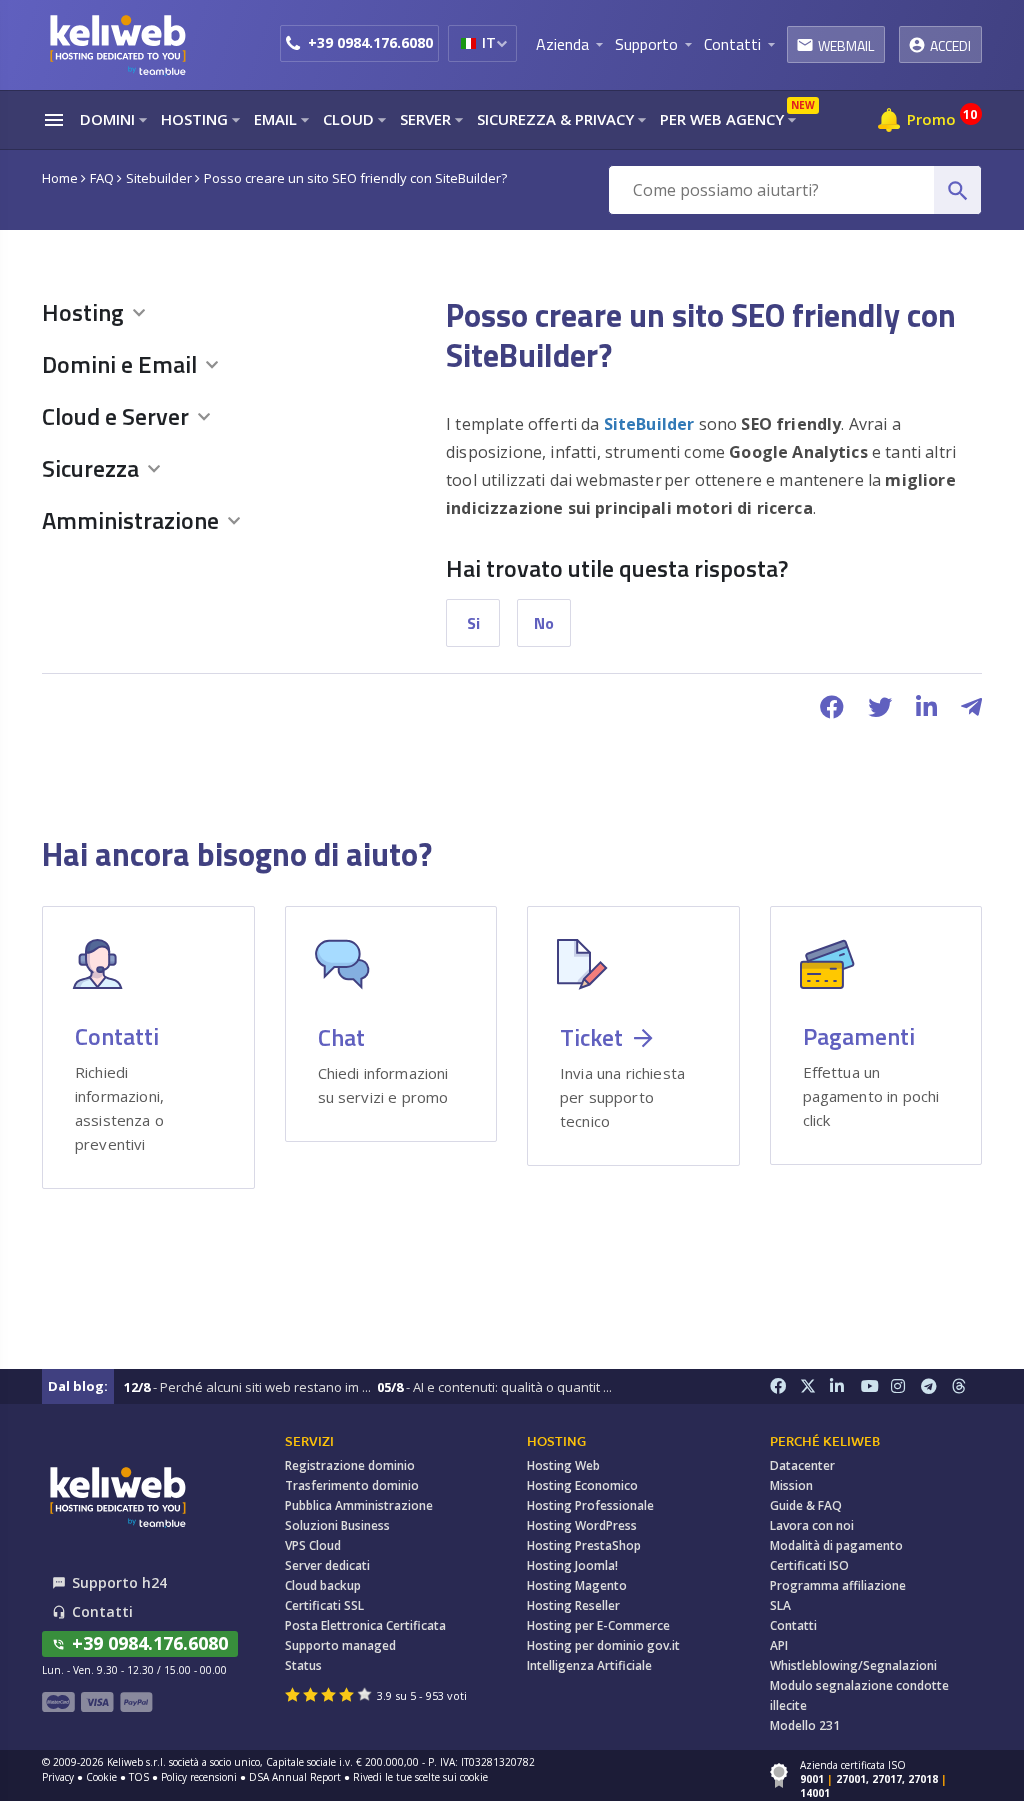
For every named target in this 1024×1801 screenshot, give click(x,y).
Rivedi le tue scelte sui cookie (420, 1777)
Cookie (101, 1777)
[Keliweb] (117, 1496)
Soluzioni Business (337, 1525)
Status (303, 1665)
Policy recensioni (199, 1777)
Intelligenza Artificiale (589, 1665)
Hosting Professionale (590, 1505)
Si (473, 623)
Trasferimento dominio (352, 1485)
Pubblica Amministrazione (359, 1505)
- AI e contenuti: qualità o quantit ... (494, 1387)
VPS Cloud (313, 1545)
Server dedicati (327, 1565)
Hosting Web (563, 1465)
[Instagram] (906, 1386)
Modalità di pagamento (836, 1545)
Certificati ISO (809, 1565)
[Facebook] (785, 1386)
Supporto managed (340, 1645)
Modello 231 (805, 1725)
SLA (780, 1605)
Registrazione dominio (350, 1465)
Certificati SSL (324, 1605)
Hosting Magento (577, 1585)
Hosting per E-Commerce (598, 1625)
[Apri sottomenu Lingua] (501, 43)
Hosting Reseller (573, 1605)
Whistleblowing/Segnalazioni (853, 1665)
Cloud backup (323, 1585)
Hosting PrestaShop (584, 1545)
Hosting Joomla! (572, 1565)
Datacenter (802, 1465)
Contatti (793, 1625)
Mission (791, 1485)
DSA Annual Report (295, 1777)
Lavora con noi (812, 1525)
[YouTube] (876, 1386)
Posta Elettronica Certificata (365, 1625)
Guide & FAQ (806, 1505)
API (779, 1645)
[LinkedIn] (845, 1386)
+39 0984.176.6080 (370, 42)
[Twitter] (815, 1386)
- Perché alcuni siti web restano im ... (247, 1387)
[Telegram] (936, 1386)
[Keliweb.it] (117, 44)
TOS (139, 1777)
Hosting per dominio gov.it (603, 1645)
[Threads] (967, 1386)
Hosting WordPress (582, 1525)
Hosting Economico (582, 1485)
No (544, 623)
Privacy (58, 1777)
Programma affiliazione (838, 1585)
